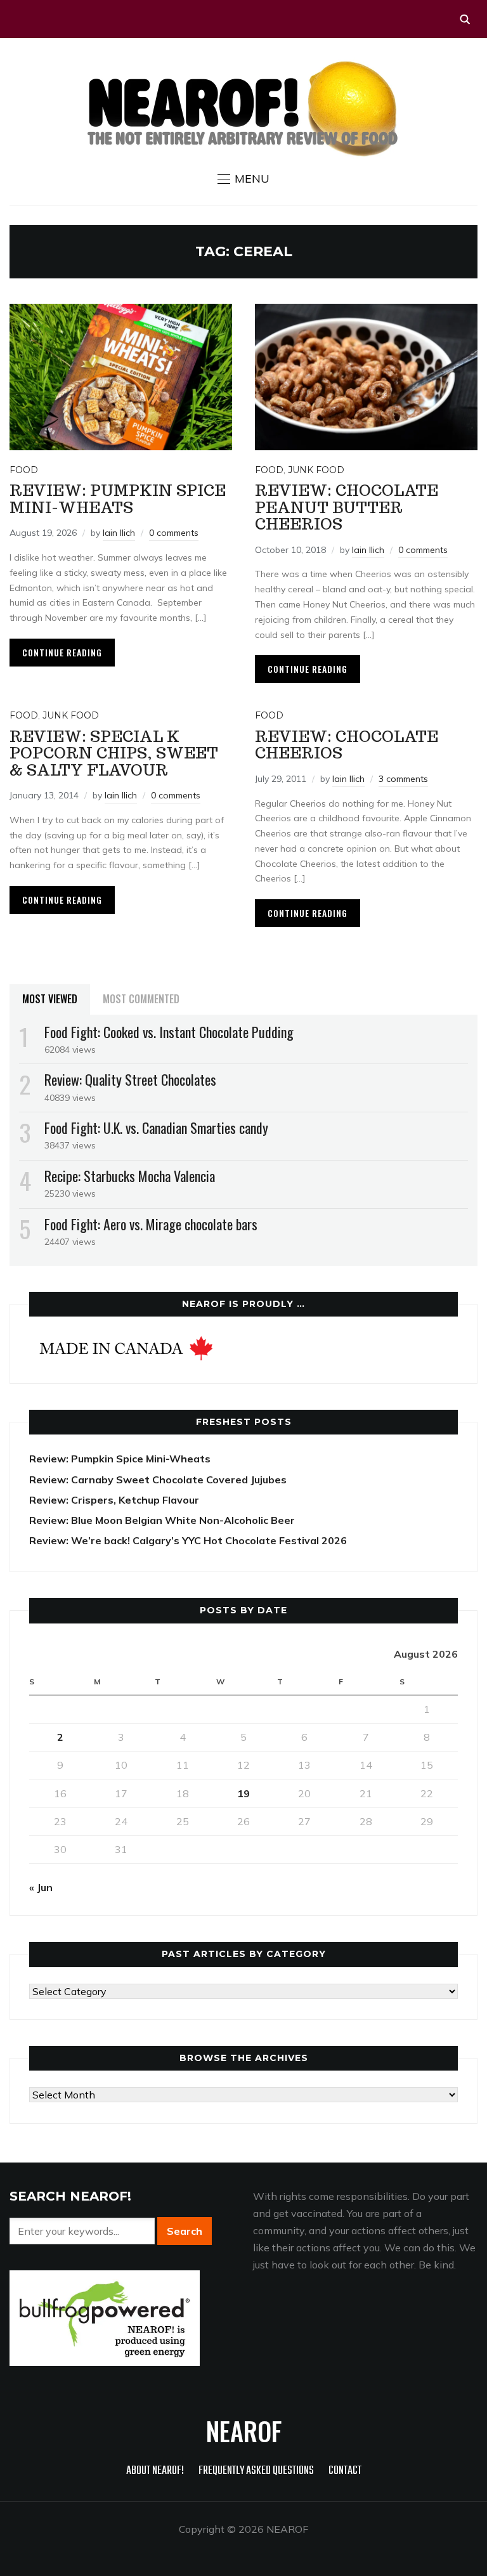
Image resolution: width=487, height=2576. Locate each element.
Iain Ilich (119, 533)
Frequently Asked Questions (256, 2471)
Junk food (316, 470)
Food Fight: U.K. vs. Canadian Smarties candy (156, 1128)
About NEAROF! (155, 2471)
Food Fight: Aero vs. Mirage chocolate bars (151, 1224)
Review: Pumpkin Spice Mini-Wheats (118, 499)
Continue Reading (62, 652)
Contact (345, 2471)
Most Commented (141, 999)
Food (24, 470)
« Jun (41, 1887)
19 (243, 1793)
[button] (243, 179)
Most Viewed (50, 999)
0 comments (174, 533)
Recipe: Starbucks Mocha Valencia (130, 1176)
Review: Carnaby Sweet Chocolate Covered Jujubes (158, 1480)
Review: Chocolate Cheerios (347, 745)
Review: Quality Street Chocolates (130, 1079)
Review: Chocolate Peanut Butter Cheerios (347, 507)
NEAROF (244, 2431)
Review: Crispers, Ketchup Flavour (114, 1500)
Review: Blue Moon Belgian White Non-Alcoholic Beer (162, 1520)
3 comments (403, 779)
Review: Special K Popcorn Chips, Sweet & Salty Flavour (114, 753)
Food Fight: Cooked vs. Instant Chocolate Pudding (169, 1032)
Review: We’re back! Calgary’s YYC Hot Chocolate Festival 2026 (188, 1540)
